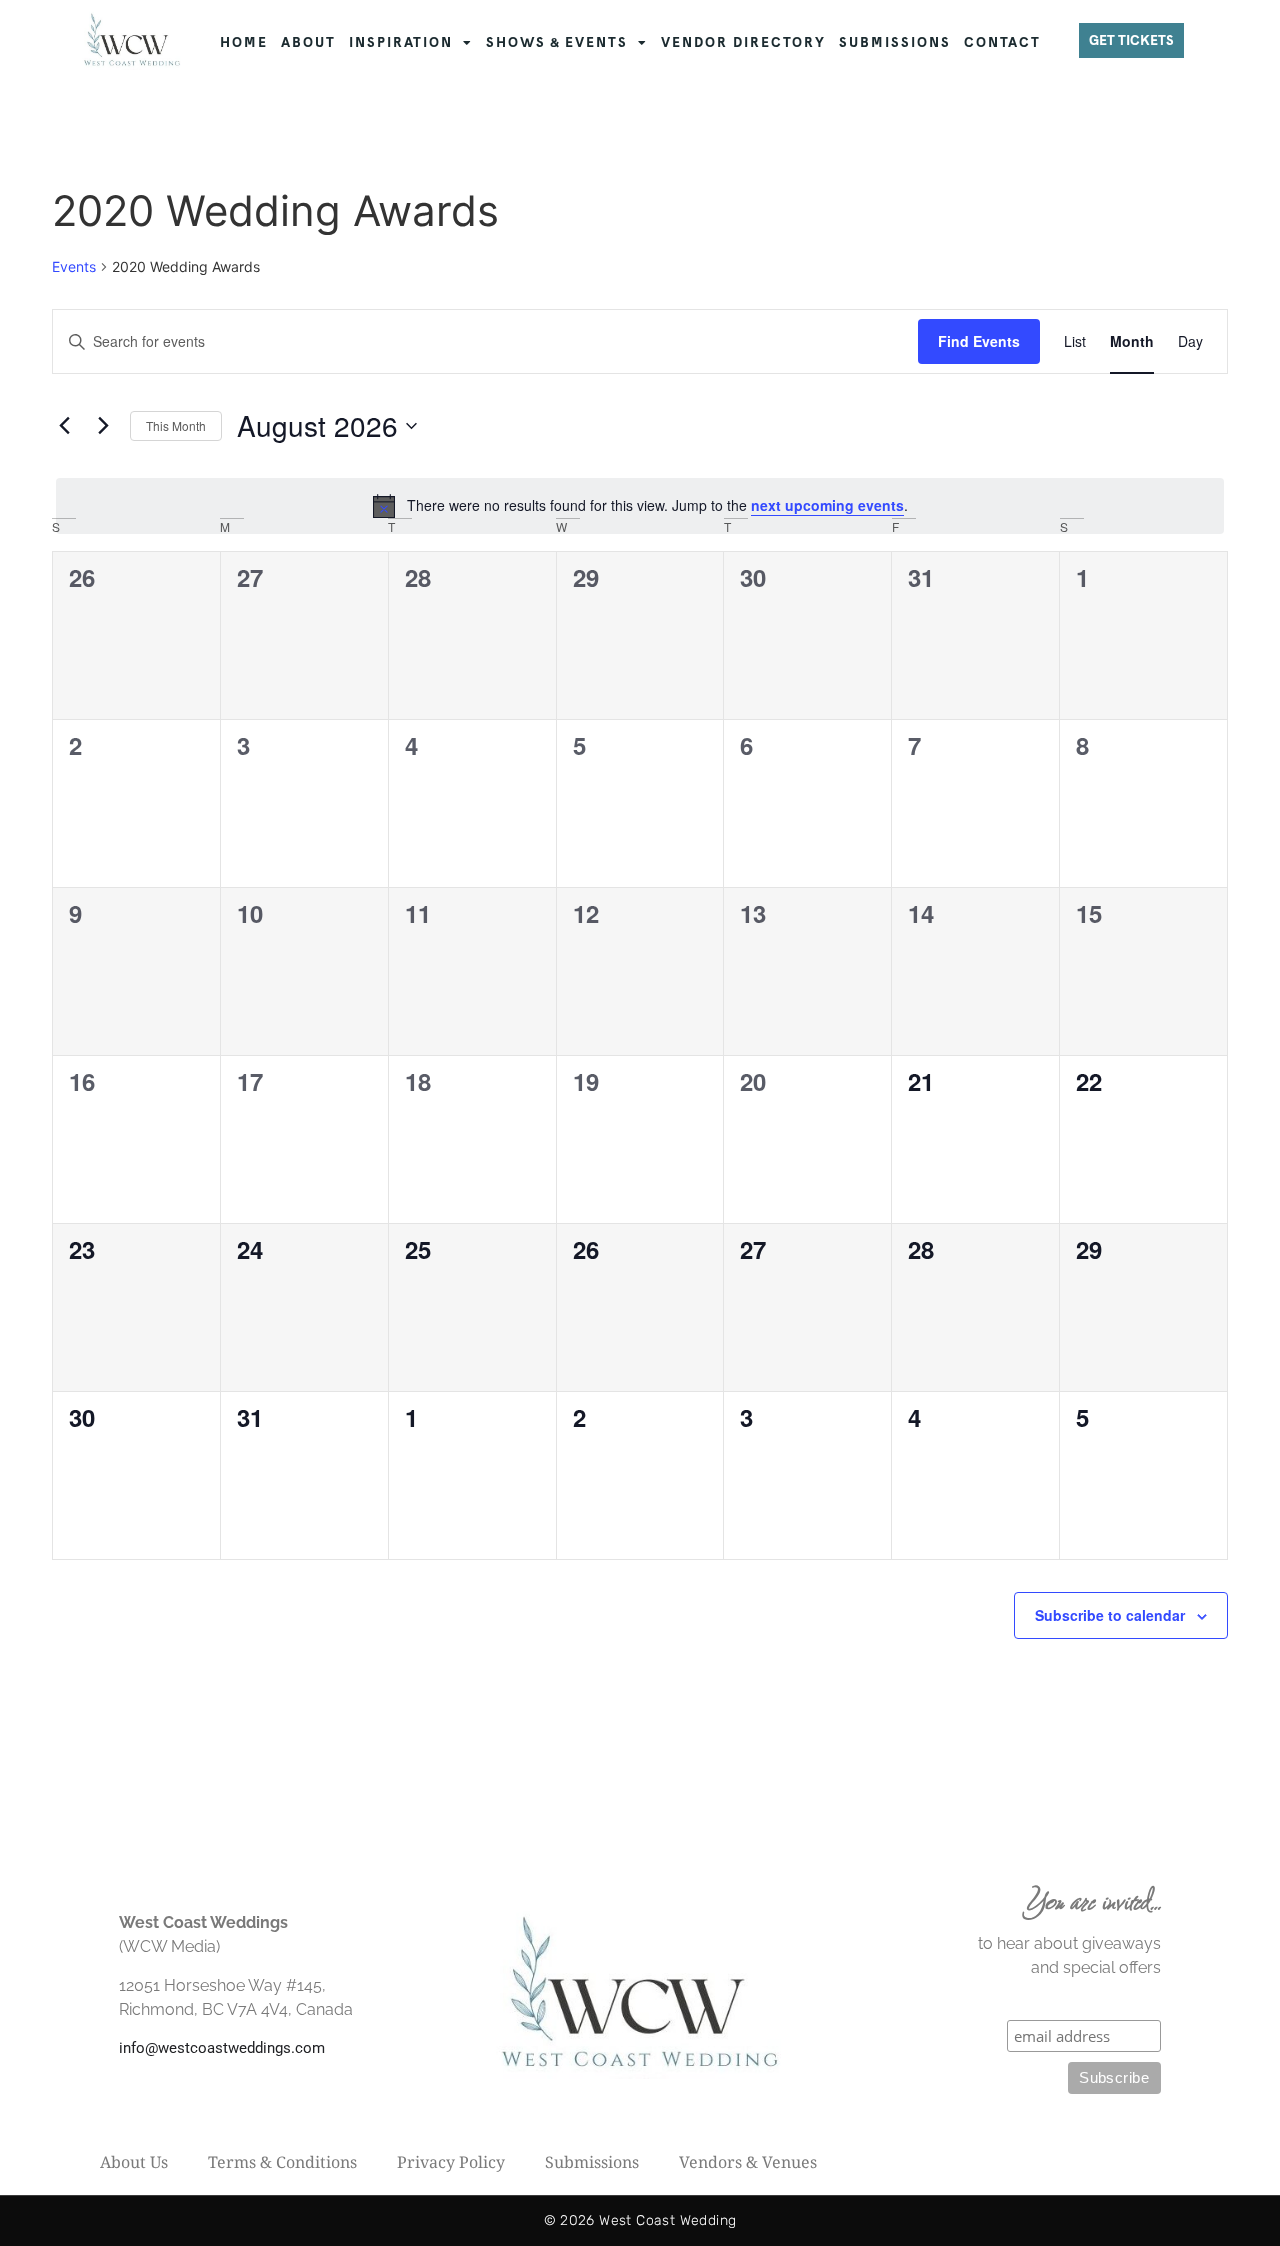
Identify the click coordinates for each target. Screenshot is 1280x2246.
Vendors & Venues (748, 2162)
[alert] (640, 506)
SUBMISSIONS (895, 42)
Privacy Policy (451, 2162)
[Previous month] (64, 426)
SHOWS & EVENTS (557, 42)
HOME (244, 42)
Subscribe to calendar (1110, 1615)
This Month (176, 425)
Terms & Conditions (282, 2162)
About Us (134, 2162)
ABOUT (308, 42)
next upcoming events (827, 505)
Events (74, 266)
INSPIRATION (401, 42)
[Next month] (103, 426)
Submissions (592, 2162)
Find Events (979, 341)
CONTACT (1002, 42)
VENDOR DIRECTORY (743, 42)
